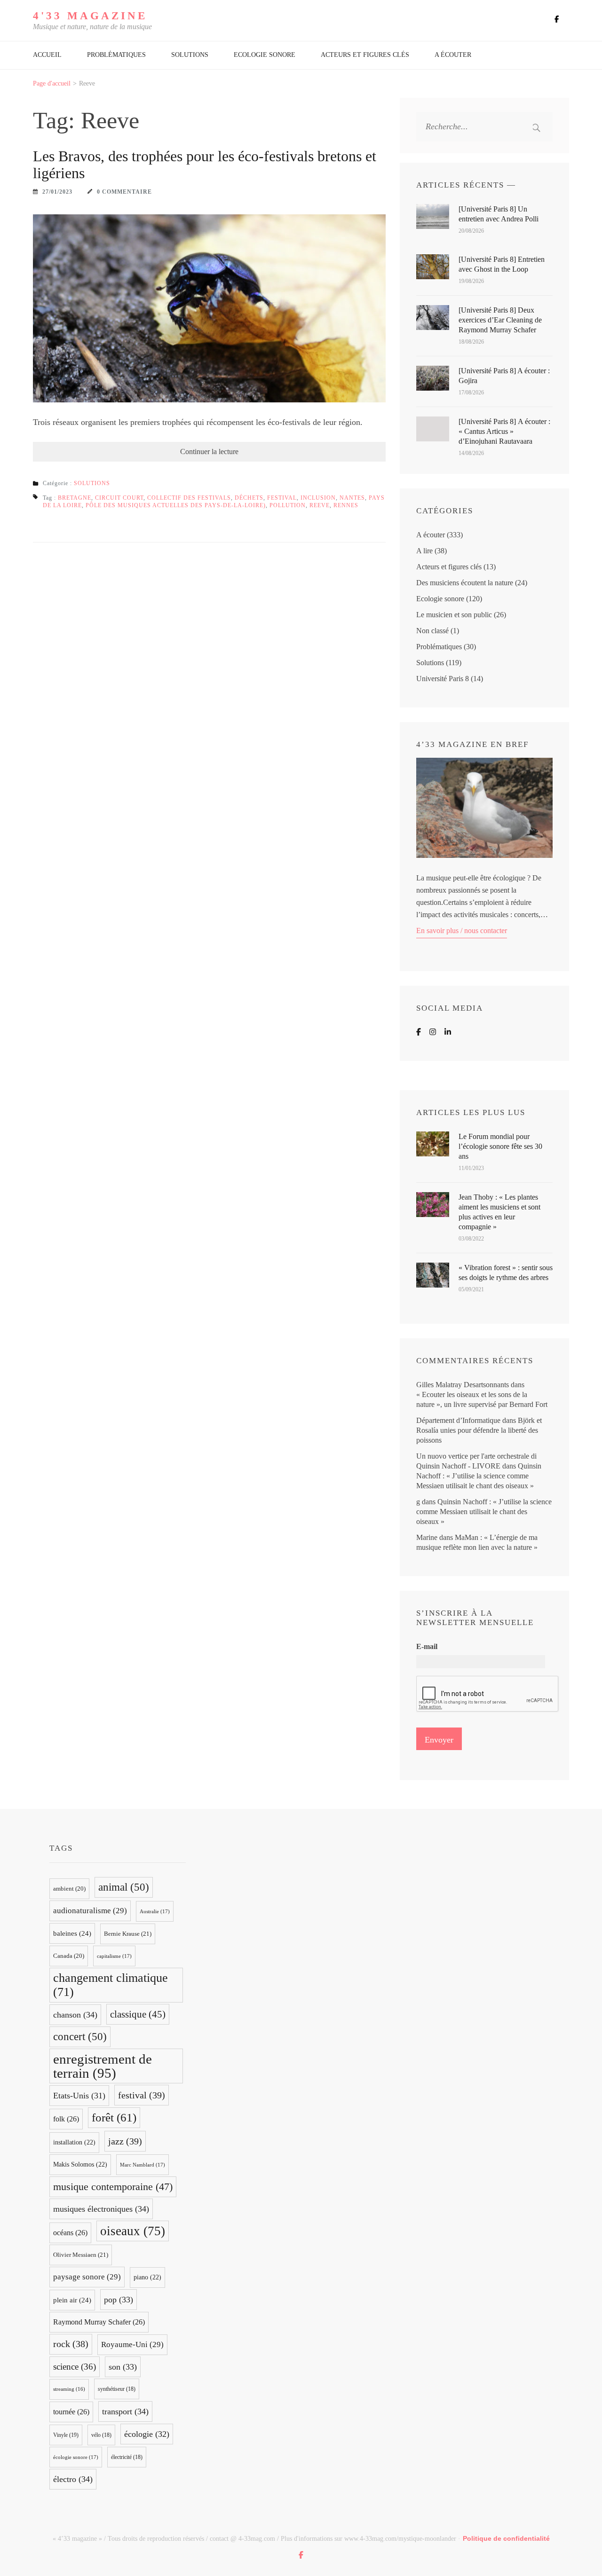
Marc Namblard (143, 2165)
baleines (72, 1933)
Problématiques (116, 55)
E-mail (427, 1646)
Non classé (432, 631)
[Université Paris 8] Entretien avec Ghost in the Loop (502, 264)
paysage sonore (87, 2277)
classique (138, 2014)
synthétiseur (117, 2389)
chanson (75, 2015)
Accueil (47, 55)
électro (73, 2479)
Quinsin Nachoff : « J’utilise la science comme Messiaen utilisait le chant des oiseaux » (479, 1476)
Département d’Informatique (458, 1420)
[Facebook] (419, 1032)
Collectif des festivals (189, 498)
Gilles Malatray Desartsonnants (463, 1385)
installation (74, 2142)
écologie (147, 2434)
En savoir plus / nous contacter (462, 931)
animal (124, 1887)
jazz (125, 2141)
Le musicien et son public (454, 615)
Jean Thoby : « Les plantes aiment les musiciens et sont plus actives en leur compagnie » (499, 1212)
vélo (101, 2435)
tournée (71, 2412)
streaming (69, 2389)
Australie (155, 1911)
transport (125, 2411)
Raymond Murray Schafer (99, 2322)
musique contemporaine (113, 2187)
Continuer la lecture (209, 452)
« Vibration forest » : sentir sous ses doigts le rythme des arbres (506, 1272)
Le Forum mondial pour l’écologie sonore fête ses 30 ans (500, 1146)
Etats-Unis (79, 2096)
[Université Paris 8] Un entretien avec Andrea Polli (499, 214)
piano (147, 2277)
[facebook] (557, 19)
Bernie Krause (128, 1934)
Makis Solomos (80, 2164)
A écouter (453, 55)
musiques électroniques (101, 2209)
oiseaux (133, 2231)
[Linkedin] (448, 1032)
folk (66, 2119)
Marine (427, 1537)
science (75, 2367)
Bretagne (75, 498)
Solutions (190, 55)
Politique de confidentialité (506, 2538)
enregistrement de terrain (103, 2066)
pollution (288, 505)
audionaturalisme (90, 1911)
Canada (69, 1956)
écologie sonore (76, 2457)
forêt (114, 2117)
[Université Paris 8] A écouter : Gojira (504, 376)
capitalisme (114, 1956)
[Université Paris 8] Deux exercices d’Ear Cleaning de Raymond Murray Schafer (500, 320)
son (123, 2367)
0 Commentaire (124, 192)
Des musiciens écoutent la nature (465, 583)
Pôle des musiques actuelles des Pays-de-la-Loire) (176, 505)
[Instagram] (433, 1032)
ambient (69, 1889)
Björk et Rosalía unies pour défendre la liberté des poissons (479, 1430)
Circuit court (119, 498)
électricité (127, 2457)
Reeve (320, 505)
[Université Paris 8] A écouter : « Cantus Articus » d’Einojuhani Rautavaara (504, 431)
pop (119, 2300)
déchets (249, 498)
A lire (424, 551)
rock (71, 2344)
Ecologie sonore (265, 55)
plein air (72, 2300)
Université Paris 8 (443, 679)
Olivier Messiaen (81, 2255)
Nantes (352, 498)
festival (282, 498)
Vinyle (66, 2435)
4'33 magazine (90, 16)
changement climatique (111, 1985)
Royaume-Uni (132, 2344)
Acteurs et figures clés (365, 55)
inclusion (318, 498)
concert (80, 2037)
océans (70, 2233)
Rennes (346, 505)
